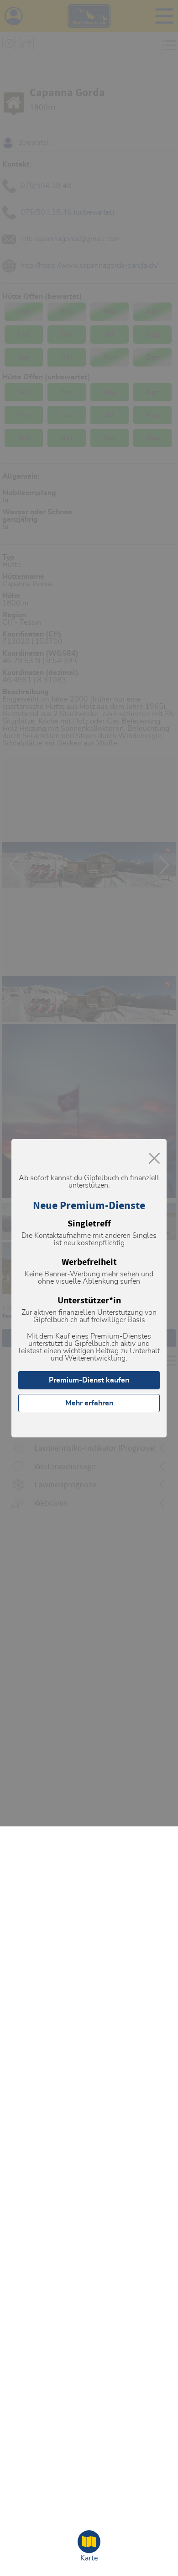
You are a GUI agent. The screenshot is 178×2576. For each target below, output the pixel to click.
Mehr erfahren (89, 1403)
